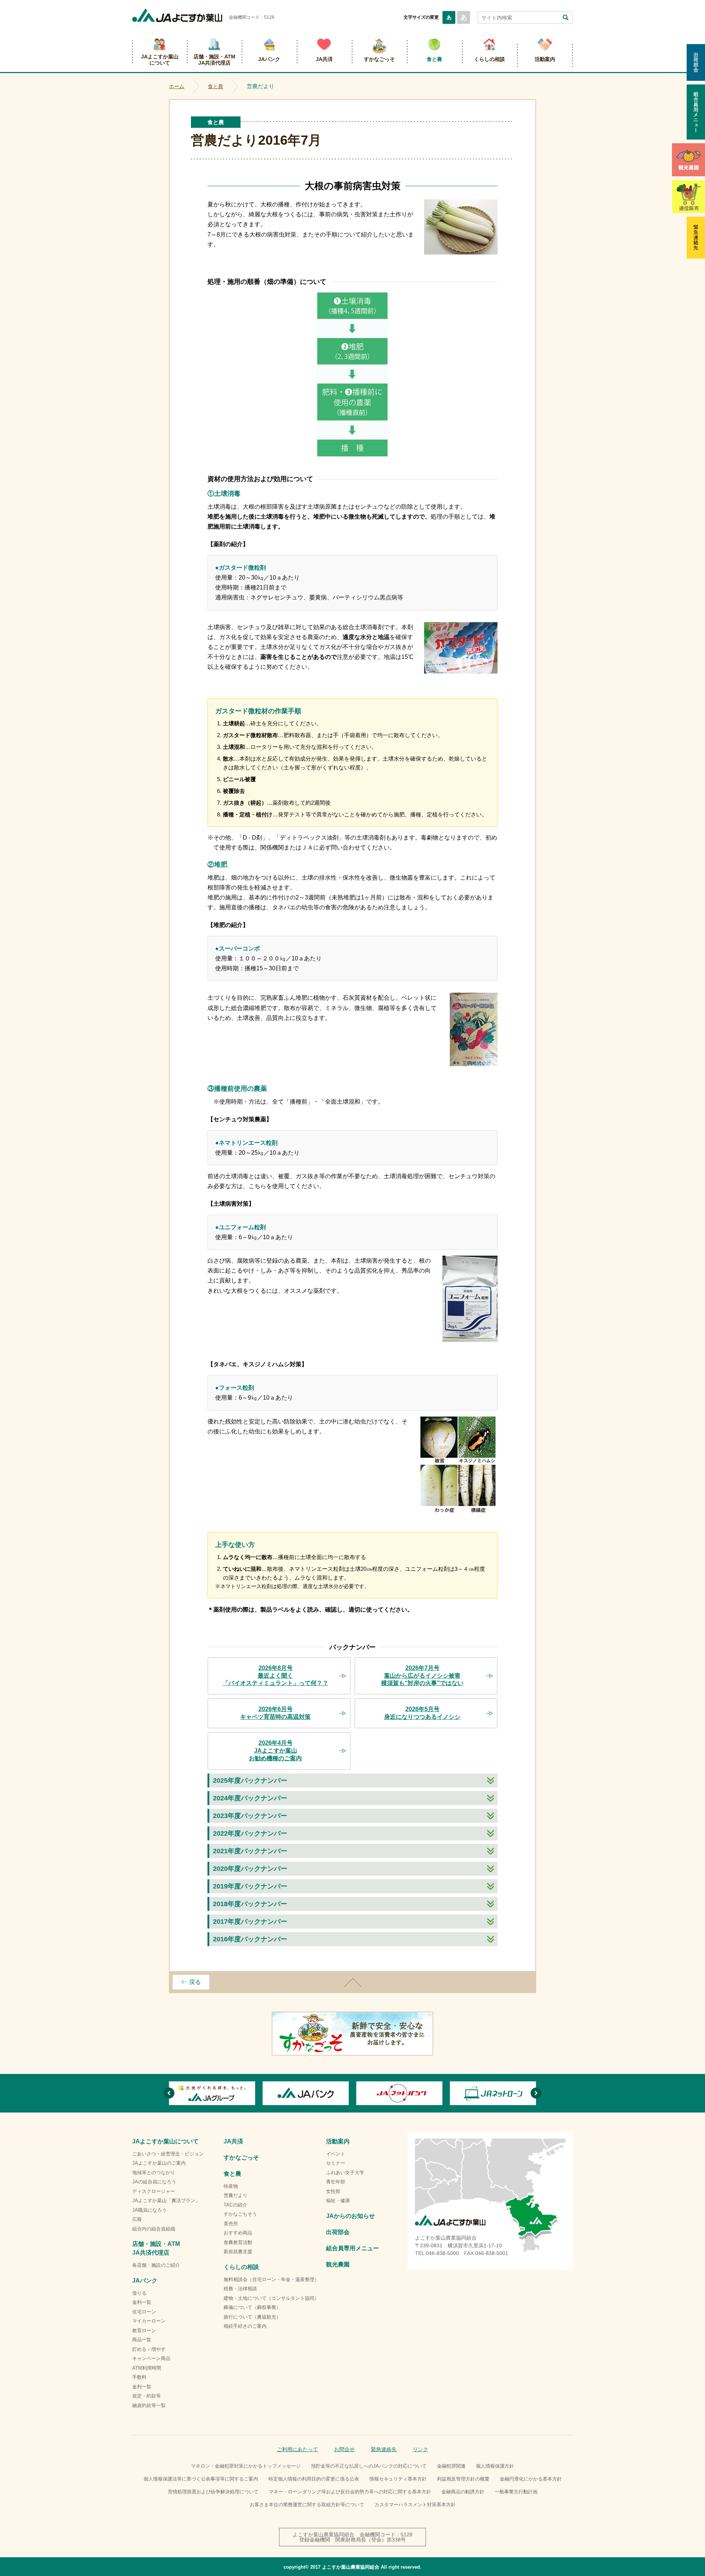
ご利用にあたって (297, 2449)
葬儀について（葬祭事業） (252, 2307)
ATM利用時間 (147, 2368)
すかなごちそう (240, 2214)
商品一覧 (142, 2340)
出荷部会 (338, 2232)
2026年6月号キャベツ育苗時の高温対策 (275, 1713)
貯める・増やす (149, 2349)
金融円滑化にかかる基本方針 (531, 2479)
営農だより (236, 2195)
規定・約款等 (147, 2396)
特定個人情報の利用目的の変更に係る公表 (314, 2479)
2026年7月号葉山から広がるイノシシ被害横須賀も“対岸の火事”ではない (422, 1676)
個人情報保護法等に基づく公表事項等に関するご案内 (201, 2479)
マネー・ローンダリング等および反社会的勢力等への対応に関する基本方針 (350, 2492)
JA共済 (324, 59)
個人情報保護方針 (495, 2466)
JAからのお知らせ (350, 2216)
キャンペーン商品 (151, 2358)
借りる (139, 2293)
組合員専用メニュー (352, 2248)
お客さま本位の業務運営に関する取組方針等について (307, 2505)
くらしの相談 (489, 59)
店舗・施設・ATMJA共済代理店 (214, 60)
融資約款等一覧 (149, 2405)
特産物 (231, 2186)
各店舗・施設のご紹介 (156, 2265)
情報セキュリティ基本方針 (398, 2479)
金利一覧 (142, 2302)
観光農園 (338, 2264)
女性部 (333, 2191)
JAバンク (269, 59)
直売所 (231, 2224)
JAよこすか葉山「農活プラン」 (166, 2200)
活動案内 (545, 59)
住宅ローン (144, 2312)
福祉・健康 (338, 2200)
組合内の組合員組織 (154, 2229)
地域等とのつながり (154, 2173)
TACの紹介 (235, 2205)
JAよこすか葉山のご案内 (159, 2163)
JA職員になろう (149, 2210)
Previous (169, 2093)
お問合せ (344, 2449)
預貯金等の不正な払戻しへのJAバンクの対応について (369, 2466)
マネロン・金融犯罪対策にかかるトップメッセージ (246, 2466)
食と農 (434, 59)
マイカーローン (149, 2321)
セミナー (336, 2163)
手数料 (139, 2377)
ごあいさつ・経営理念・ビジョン (168, 2154)
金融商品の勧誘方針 (463, 2492)
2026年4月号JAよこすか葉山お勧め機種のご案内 (275, 1751)
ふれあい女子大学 (345, 2173)
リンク (420, 2449)
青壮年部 (336, 2182)
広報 (137, 2219)
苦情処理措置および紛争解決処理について (213, 2492)
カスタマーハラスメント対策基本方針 (415, 2505)
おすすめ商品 (238, 2233)
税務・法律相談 (240, 2289)
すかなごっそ (379, 59)
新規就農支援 (238, 2252)
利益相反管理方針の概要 (463, 2479)
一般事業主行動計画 (516, 2492)
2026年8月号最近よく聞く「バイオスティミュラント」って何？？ (275, 1676)
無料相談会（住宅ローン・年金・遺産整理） (271, 2279)
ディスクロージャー (154, 2191)
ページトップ (352, 1982)
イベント (336, 2154)
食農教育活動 (238, 2242)
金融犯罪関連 (451, 2466)
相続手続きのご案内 (245, 2326)
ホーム (177, 86)
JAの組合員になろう (154, 2182)
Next (536, 2093)
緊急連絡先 (384, 2449)
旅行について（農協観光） (252, 2317)
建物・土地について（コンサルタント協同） (271, 2298)
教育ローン (144, 2330)
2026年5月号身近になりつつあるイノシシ (422, 1713)
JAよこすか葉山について (160, 60)
